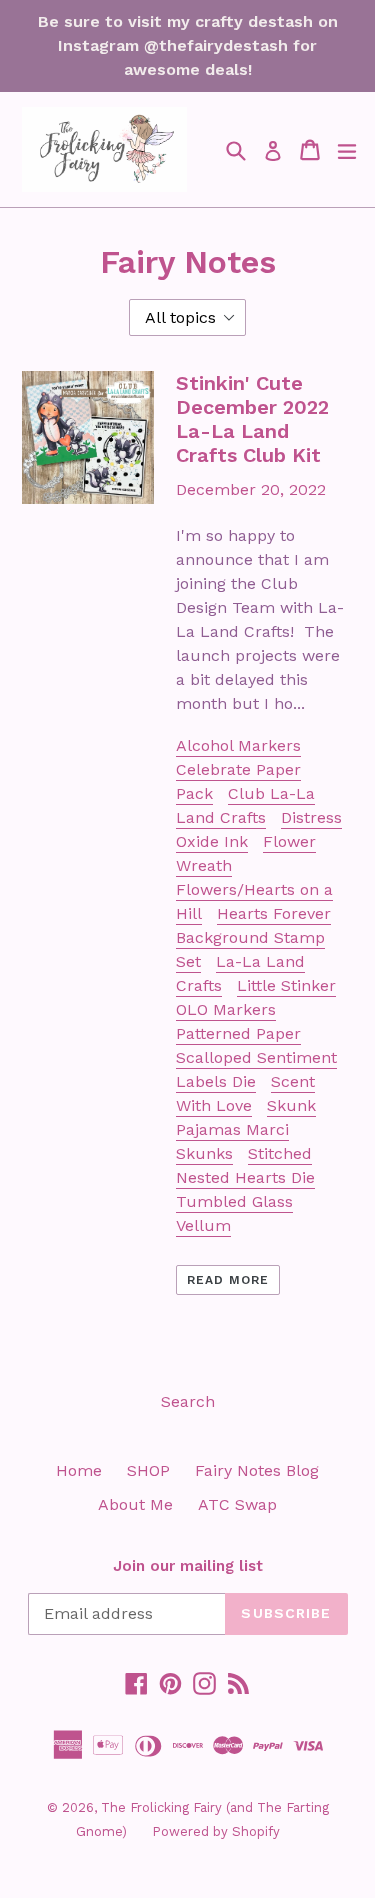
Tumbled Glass (234, 1201)
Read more (228, 1280)
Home (79, 1470)
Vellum (203, 1225)
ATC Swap (237, 1504)
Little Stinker (286, 985)
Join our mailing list (188, 1566)
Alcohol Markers (238, 745)
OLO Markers (226, 1009)
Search (188, 1401)
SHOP (148, 1470)
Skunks (204, 1153)
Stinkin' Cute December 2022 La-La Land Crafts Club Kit (252, 419)
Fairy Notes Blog (257, 1470)
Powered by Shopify (216, 1831)
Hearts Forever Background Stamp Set (253, 937)
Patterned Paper (238, 1033)
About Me (135, 1504)
